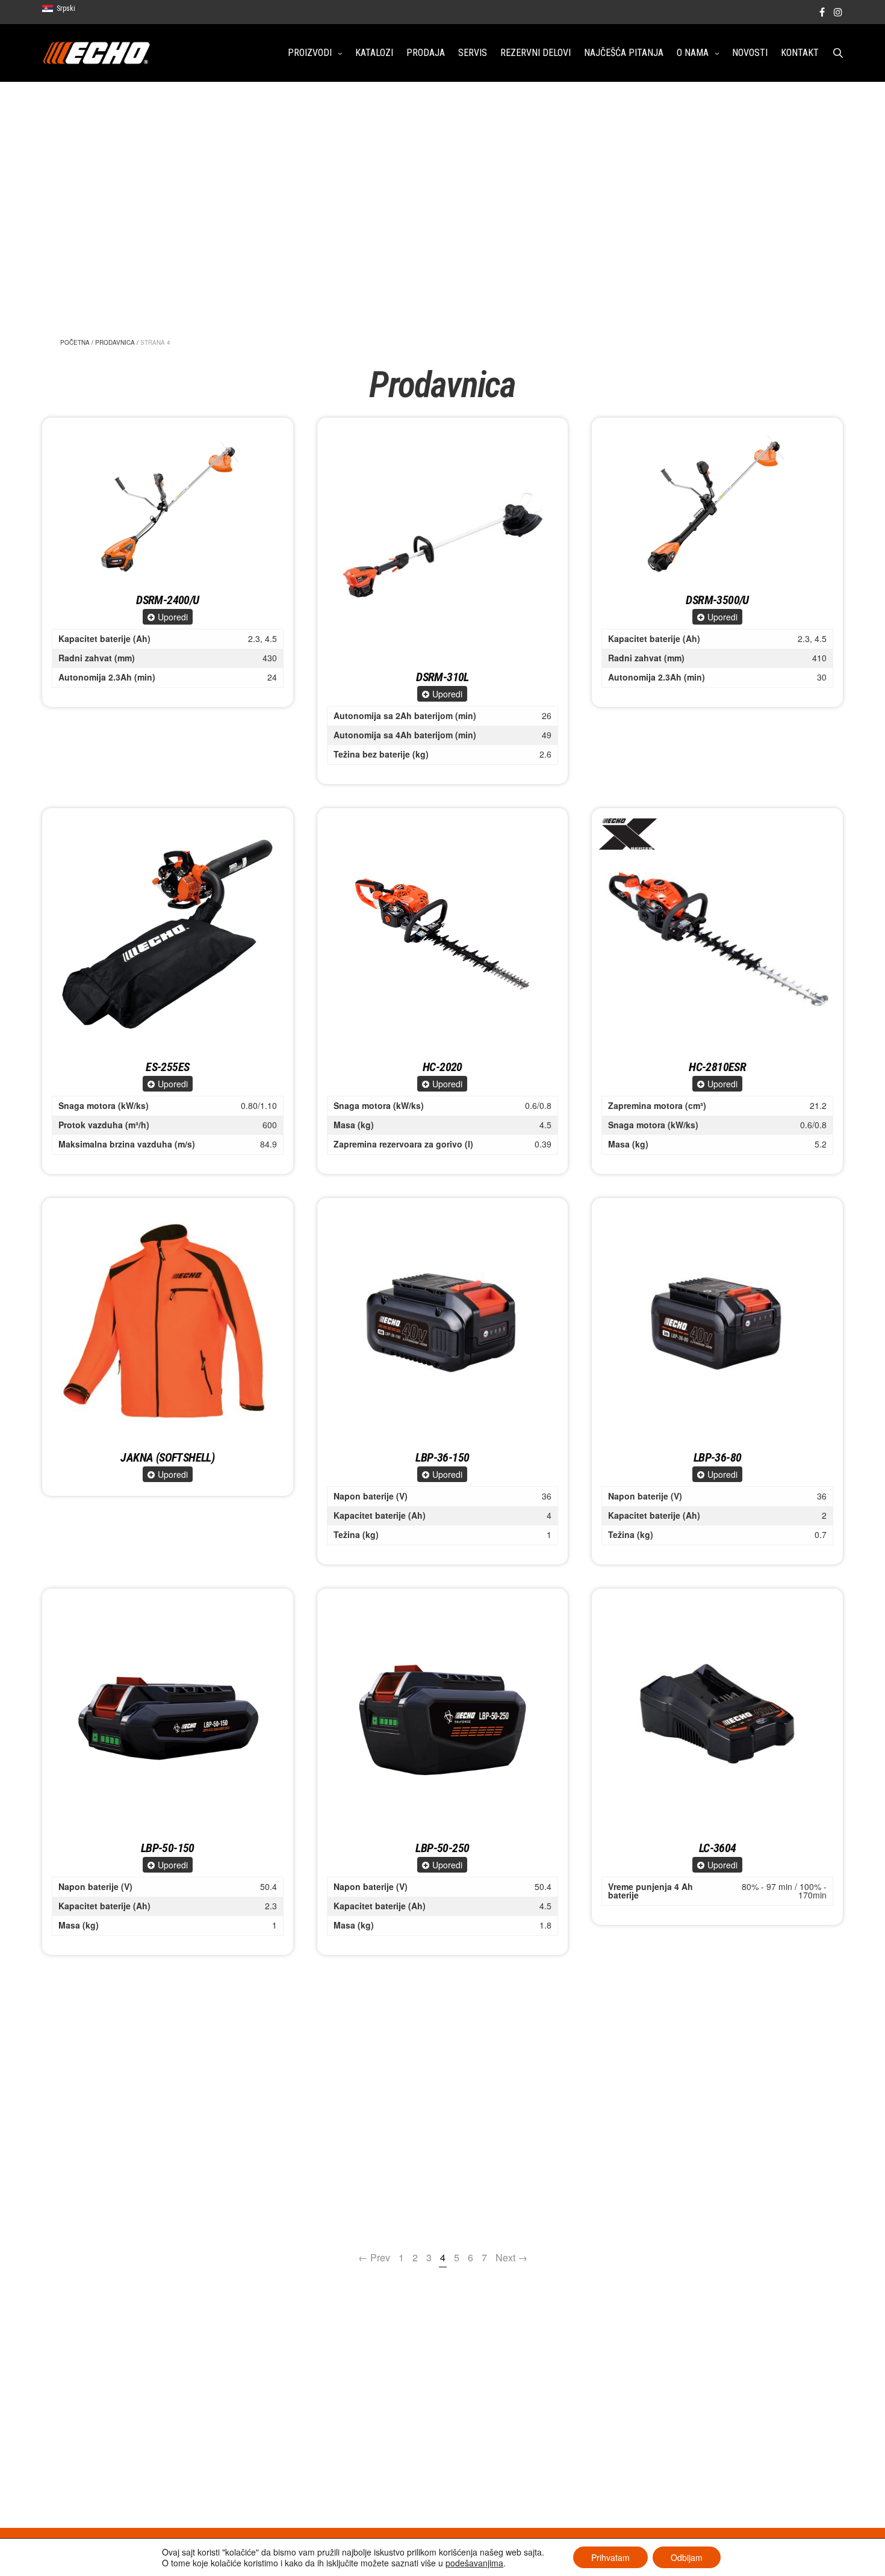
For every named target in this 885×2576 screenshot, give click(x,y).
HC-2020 (442, 1067)
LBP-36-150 (442, 1457)
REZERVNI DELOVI (536, 53)
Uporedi (173, 617)
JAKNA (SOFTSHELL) (167, 1457)
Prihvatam (610, 2557)
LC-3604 (718, 1848)
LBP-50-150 (168, 1848)
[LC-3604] (717, 1714)
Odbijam (687, 2557)
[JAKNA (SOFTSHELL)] (168, 1324)
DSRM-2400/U (167, 600)
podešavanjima (474, 2563)
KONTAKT (800, 53)
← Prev (374, 2257)
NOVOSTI (750, 53)
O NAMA (693, 53)
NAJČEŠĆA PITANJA (624, 53)
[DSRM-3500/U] (717, 505)
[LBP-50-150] (168, 1714)
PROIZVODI (310, 53)
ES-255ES (167, 1067)
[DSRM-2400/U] (168, 505)
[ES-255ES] (168, 934)
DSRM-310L (442, 677)
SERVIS (473, 53)
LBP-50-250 (442, 1848)
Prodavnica (115, 342)
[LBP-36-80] (717, 1324)
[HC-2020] (443, 934)
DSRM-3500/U (717, 600)
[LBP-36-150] (443, 1324)
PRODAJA (426, 53)
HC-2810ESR (717, 1067)
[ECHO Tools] (97, 53)
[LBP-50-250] (443, 1714)
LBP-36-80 (718, 1457)
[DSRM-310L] (443, 543)
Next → (511, 2257)
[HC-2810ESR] (717, 934)
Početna (75, 342)
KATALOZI (374, 53)
